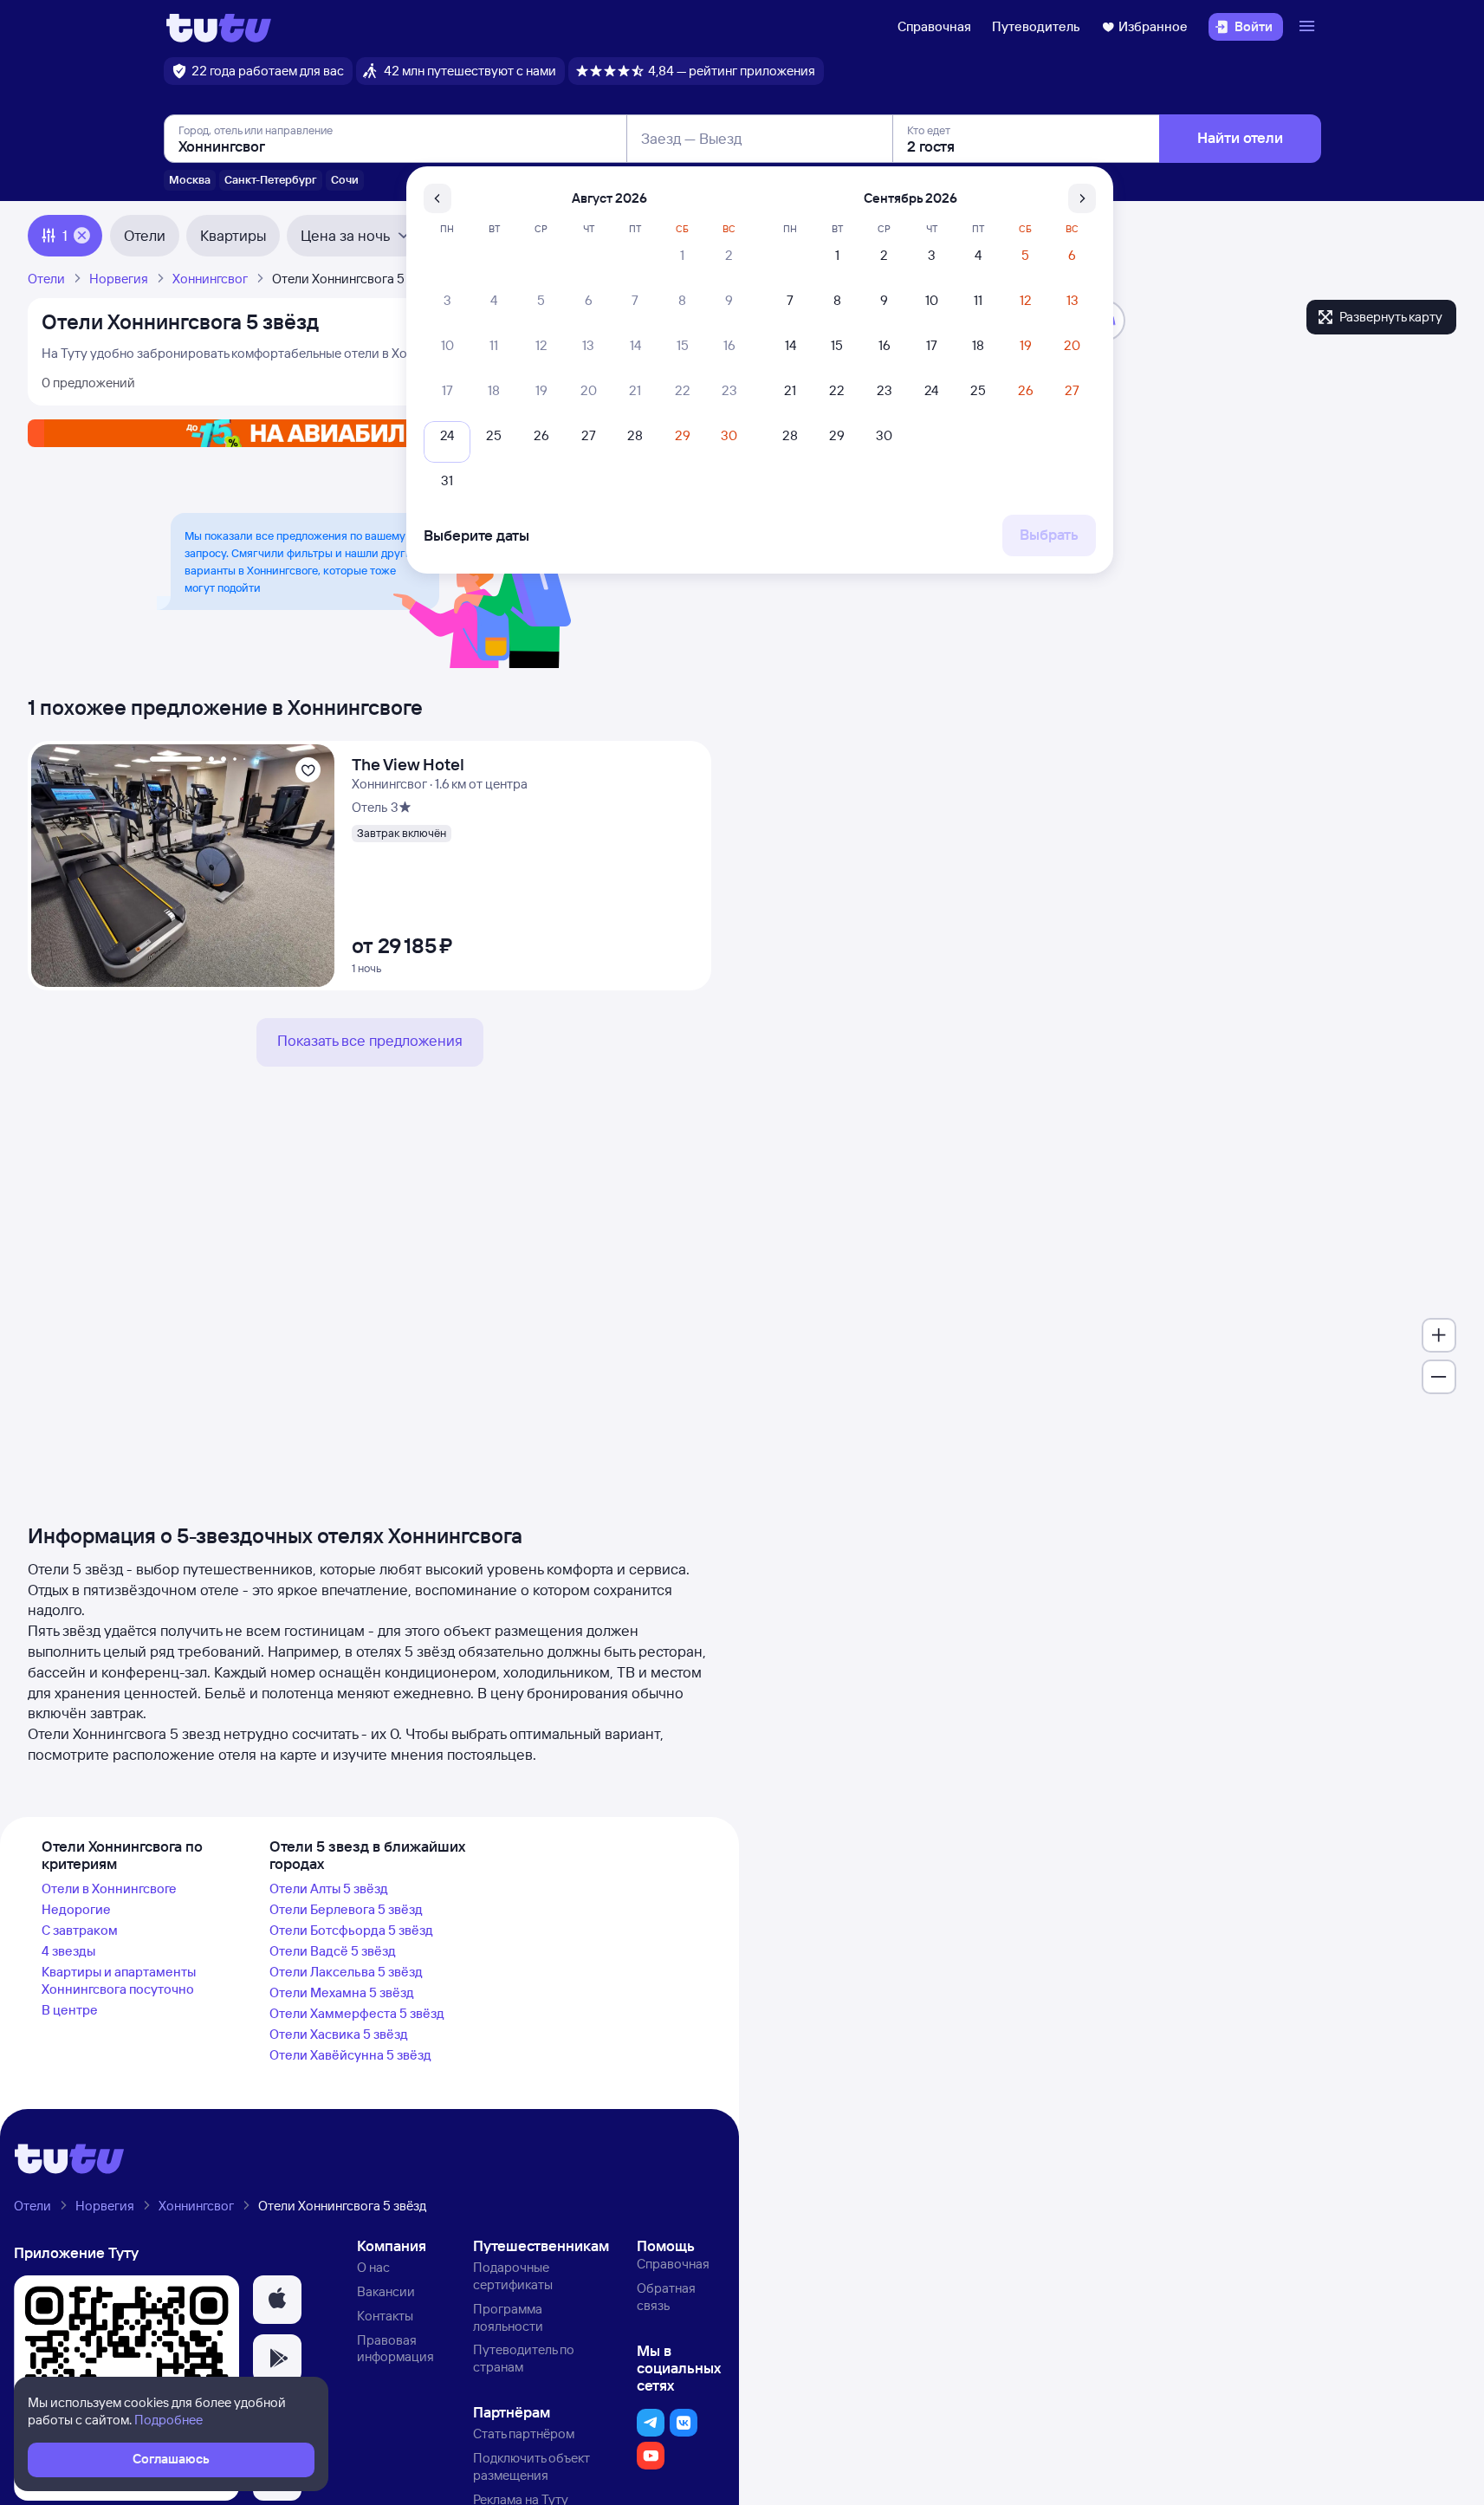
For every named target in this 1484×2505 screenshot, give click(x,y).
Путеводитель (1036, 26)
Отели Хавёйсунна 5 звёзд (350, 2055)
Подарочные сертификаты (513, 2276)
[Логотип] (219, 27)
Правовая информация (395, 2349)
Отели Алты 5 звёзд (329, 1888)
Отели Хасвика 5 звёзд (339, 2034)
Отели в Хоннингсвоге (109, 1888)
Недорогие (76, 1909)
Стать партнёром (524, 2434)
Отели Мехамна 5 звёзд (342, 1992)
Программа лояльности (508, 2317)
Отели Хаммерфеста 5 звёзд (357, 2013)
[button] (277, 2300)
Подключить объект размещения (531, 2466)
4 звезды (68, 1951)
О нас (373, 2267)
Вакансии (386, 2291)
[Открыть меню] (1309, 27)
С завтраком (80, 1930)
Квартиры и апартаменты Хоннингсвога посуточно (119, 1980)
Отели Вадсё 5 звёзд (333, 1951)
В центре (70, 2010)
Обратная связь (666, 2297)
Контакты (385, 2316)
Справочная (934, 26)
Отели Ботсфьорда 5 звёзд (351, 1930)
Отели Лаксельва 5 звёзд (346, 1972)
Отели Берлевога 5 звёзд (346, 1909)
